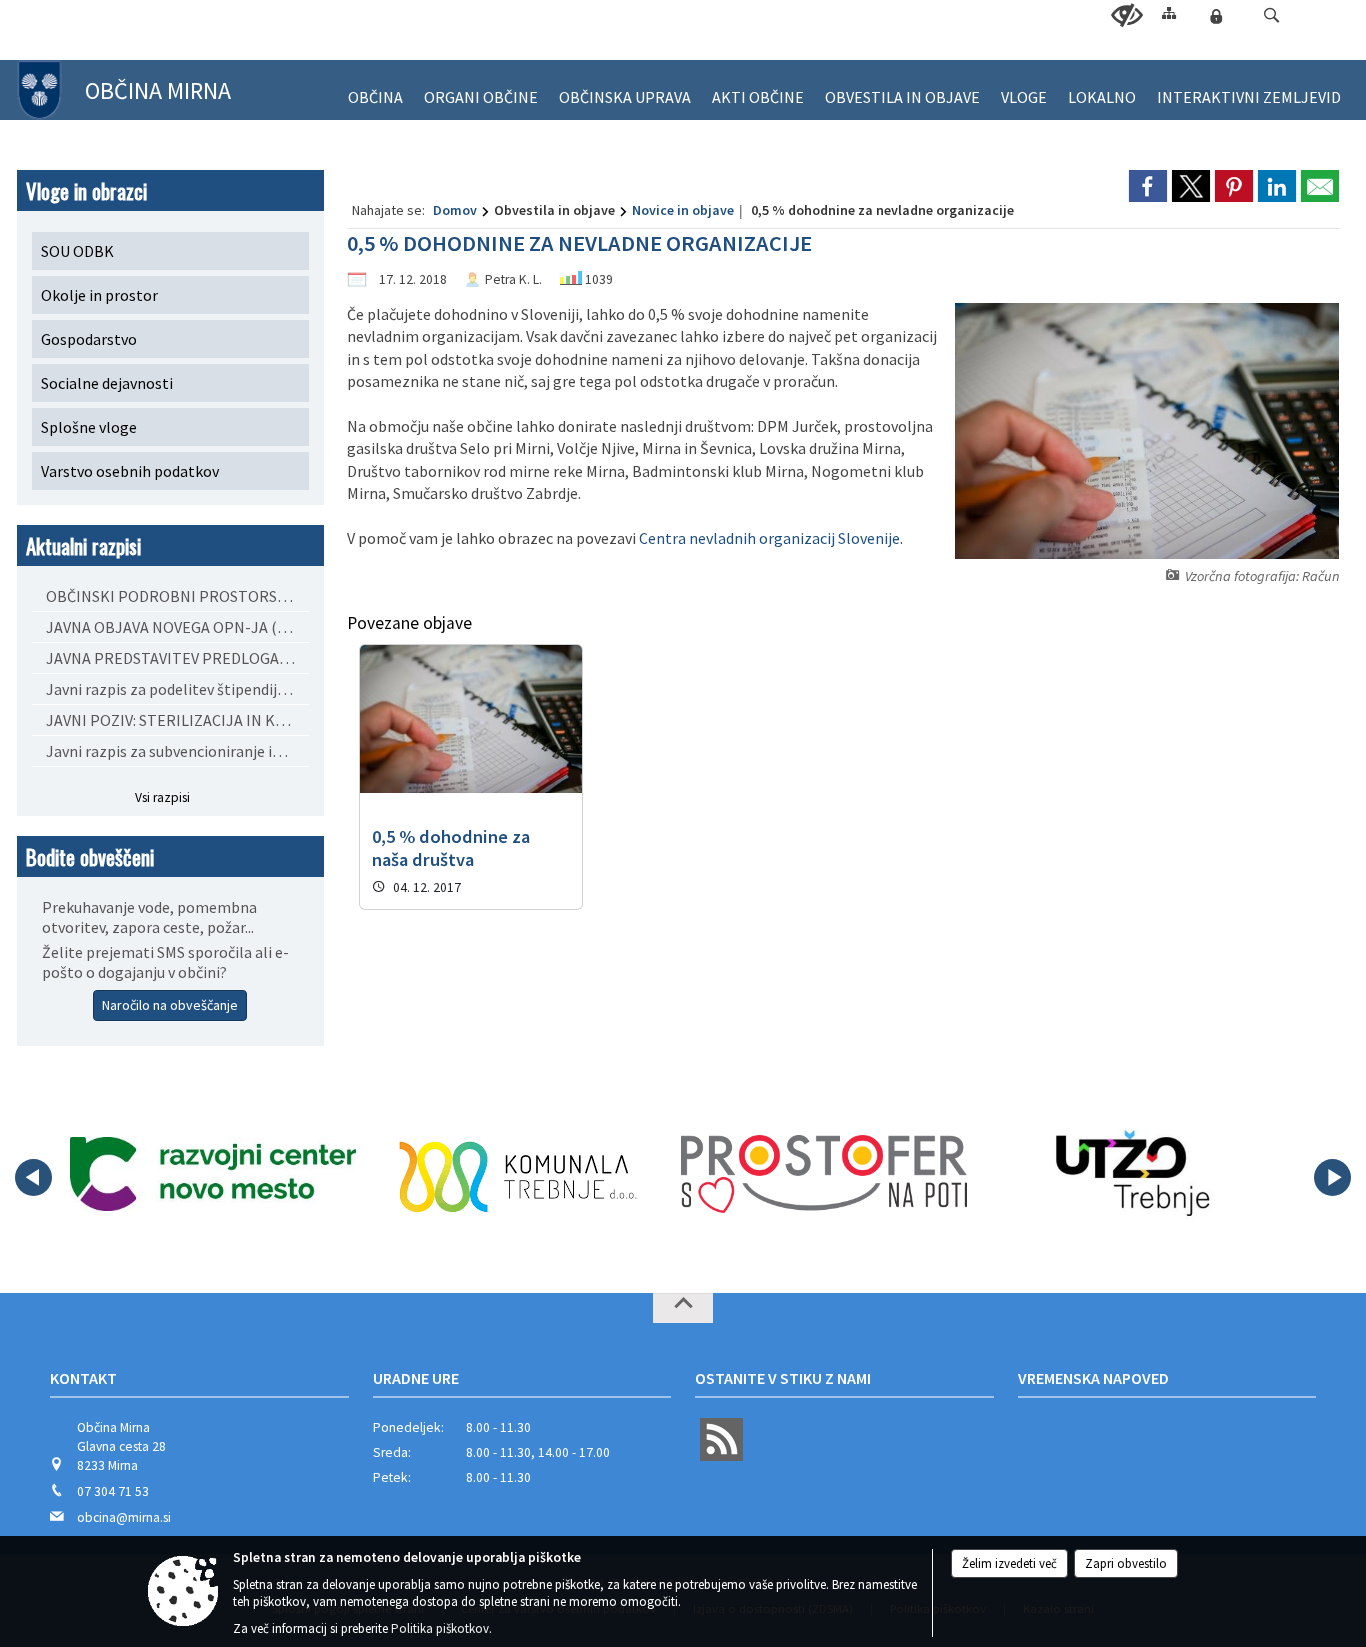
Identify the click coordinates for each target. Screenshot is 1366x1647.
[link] (1148, 186)
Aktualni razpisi (83, 545)
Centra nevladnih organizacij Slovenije (769, 538)
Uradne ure (416, 1378)
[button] (1271, 15)
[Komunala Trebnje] (518, 1174)
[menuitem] (375, 88)
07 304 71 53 (113, 1491)
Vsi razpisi (162, 797)
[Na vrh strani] (683, 1308)
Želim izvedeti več (1009, 1563)
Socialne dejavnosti (107, 383)
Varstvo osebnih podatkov (130, 471)
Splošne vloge (89, 427)
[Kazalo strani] (1169, 12)
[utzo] (1129, 1174)
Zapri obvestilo (1126, 1563)
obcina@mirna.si (124, 1517)
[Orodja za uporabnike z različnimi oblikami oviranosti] (1127, 16)
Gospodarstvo (89, 339)
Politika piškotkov (440, 1628)
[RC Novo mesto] (213, 1174)
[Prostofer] (824, 1174)
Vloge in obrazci (86, 190)
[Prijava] (1216, 16)
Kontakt (83, 1378)
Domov (455, 210)
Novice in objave (683, 210)
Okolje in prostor (99, 295)
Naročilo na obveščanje (170, 1005)
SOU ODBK (77, 251)
